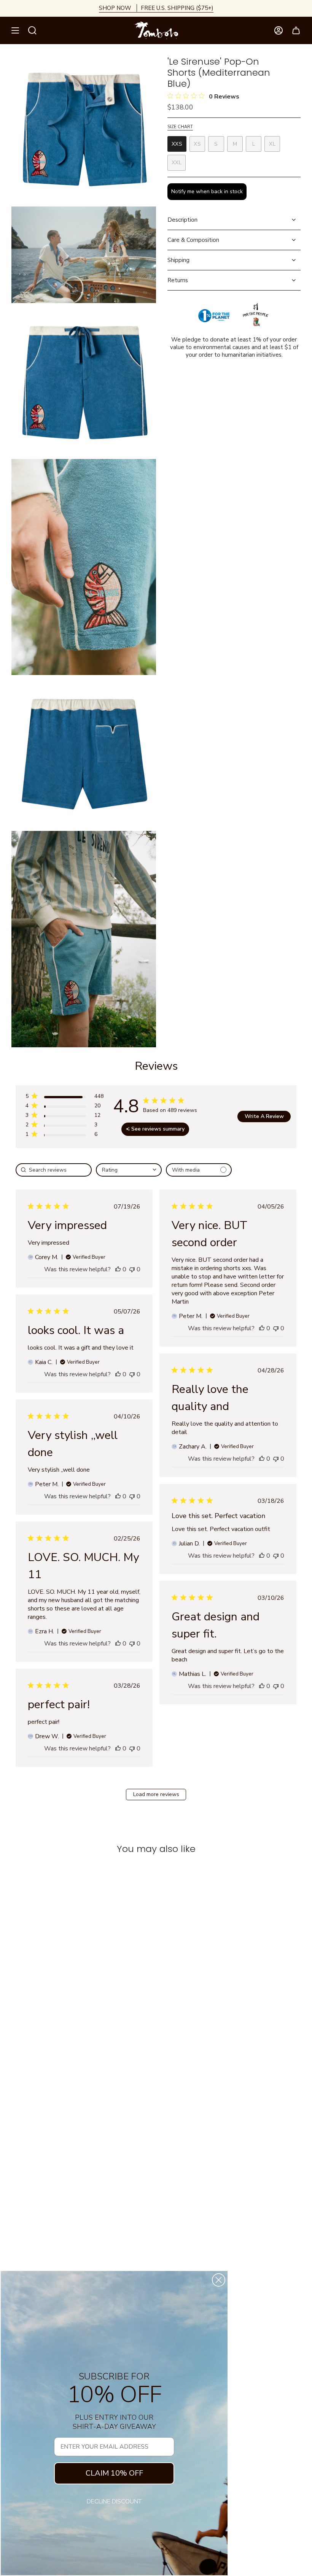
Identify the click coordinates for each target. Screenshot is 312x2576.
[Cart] (296, 30)
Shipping (178, 260)
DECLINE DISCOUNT (114, 2501)
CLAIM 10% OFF (114, 2473)
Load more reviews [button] (156, 1794)
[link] (64, 1136)
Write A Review (264, 1116)
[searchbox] (54, 1170)
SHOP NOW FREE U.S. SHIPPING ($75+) (156, 8)
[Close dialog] (219, 2280)
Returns (178, 280)
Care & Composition (193, 240)
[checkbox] (199, 1170)
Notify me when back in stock (207, 191)
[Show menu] (15, 30)
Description (182, 220)
